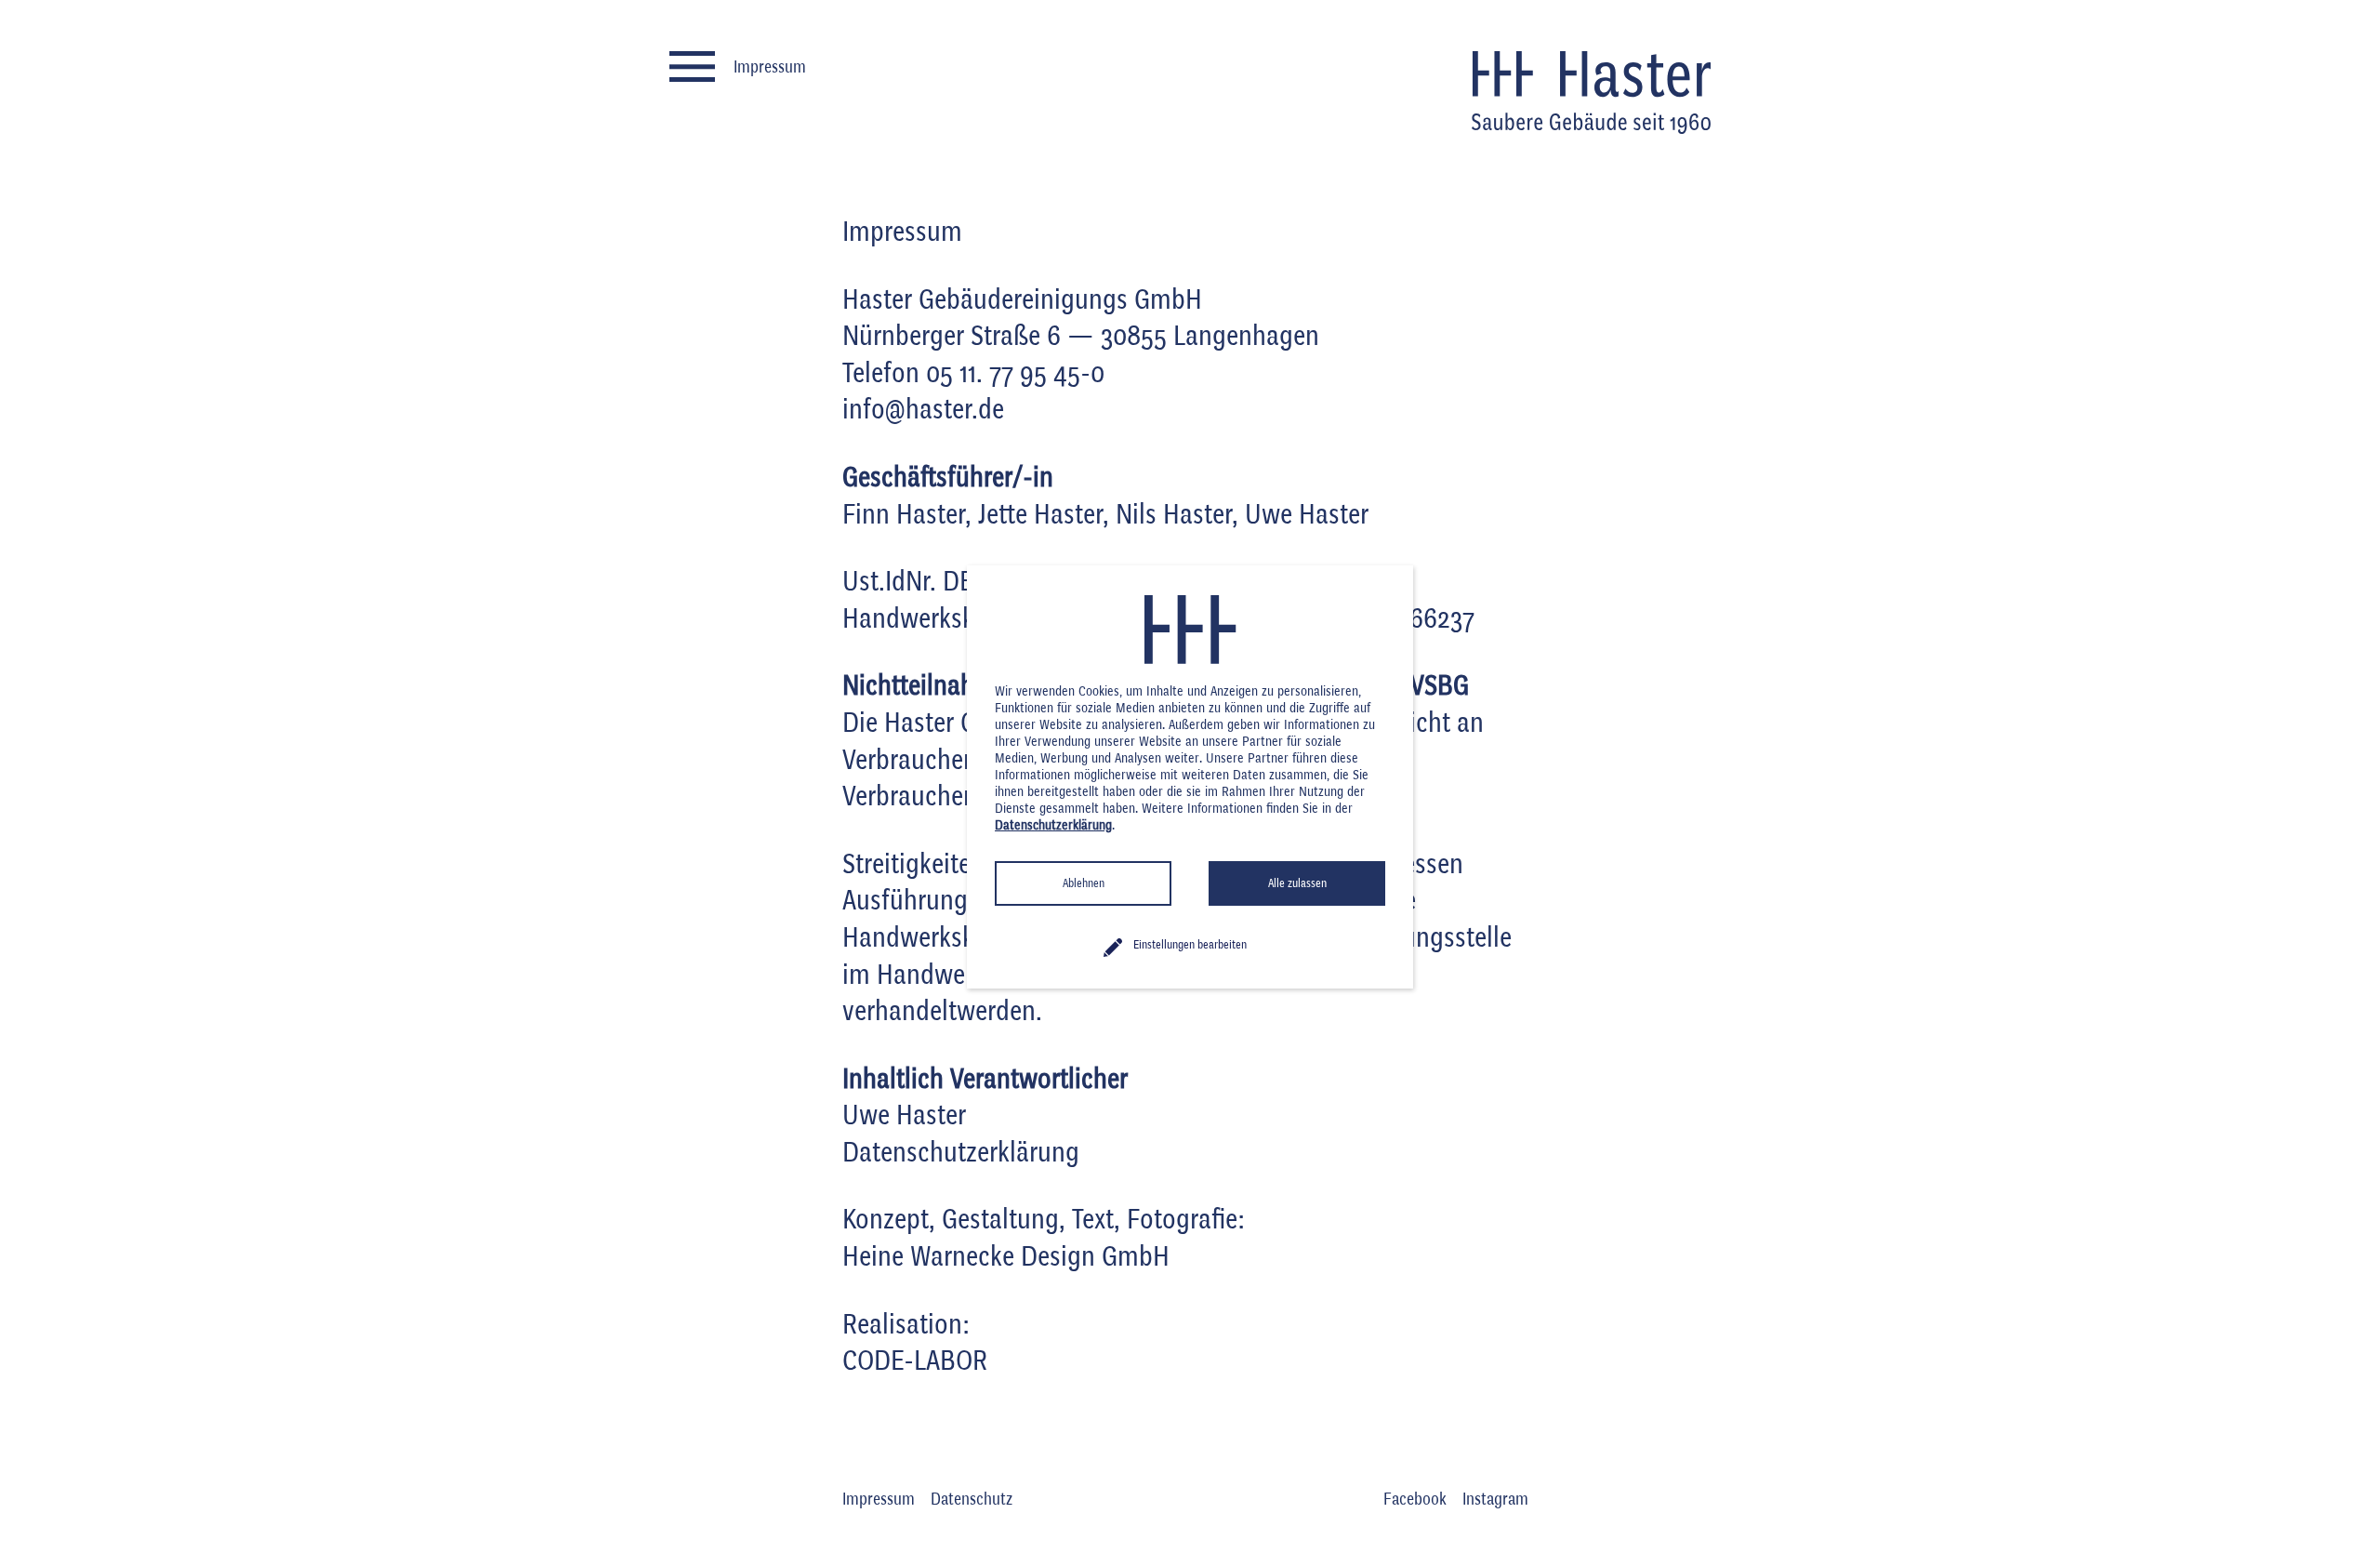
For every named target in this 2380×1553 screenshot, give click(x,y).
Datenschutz (972, 1500)
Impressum (879, 1500)
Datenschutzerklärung (961, 1154)
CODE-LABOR (915, 1362)
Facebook (1415, 1500)
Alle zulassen (1297, 883)
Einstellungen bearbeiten (1190, 945)
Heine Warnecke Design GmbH (1006, 1258)
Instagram (1495, 1500)
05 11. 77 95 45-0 (1015, 374)
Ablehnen (1084, 883)
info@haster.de (923, 411)
